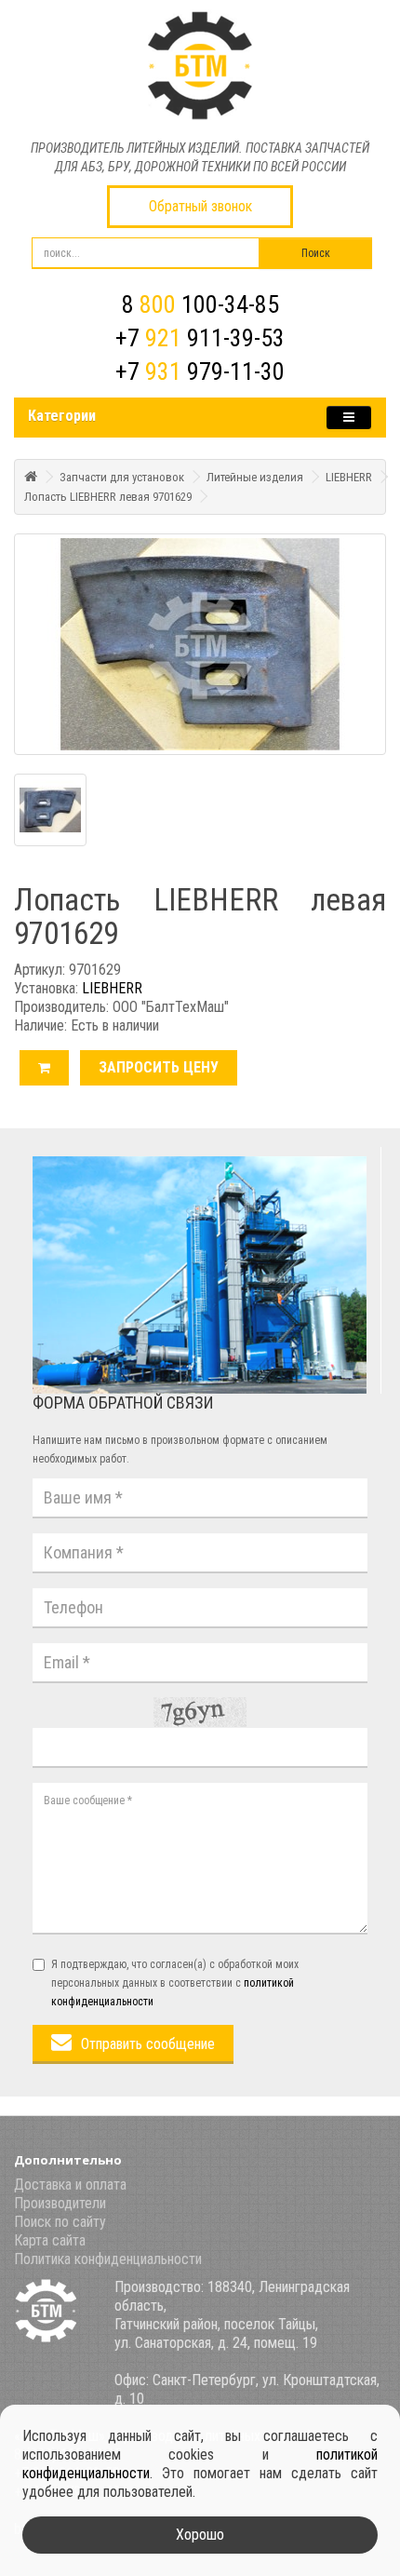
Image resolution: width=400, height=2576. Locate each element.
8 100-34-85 (200, 304)
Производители (60, 2203)
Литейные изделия (255, 477)
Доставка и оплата (70, 2185)
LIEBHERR (349, 477)
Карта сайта (50, 2240)
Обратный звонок (200, 206)
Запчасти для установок (122, 477)
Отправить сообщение (148, 2044)
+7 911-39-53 (200, 338)
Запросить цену (159, 1067)
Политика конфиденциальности (108, 2259)
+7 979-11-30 (200, 371)
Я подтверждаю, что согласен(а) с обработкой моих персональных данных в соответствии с (175, 1983)
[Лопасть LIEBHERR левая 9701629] (200, 644)
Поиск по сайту (60, 2222)
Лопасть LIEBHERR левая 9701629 (108, 497)
